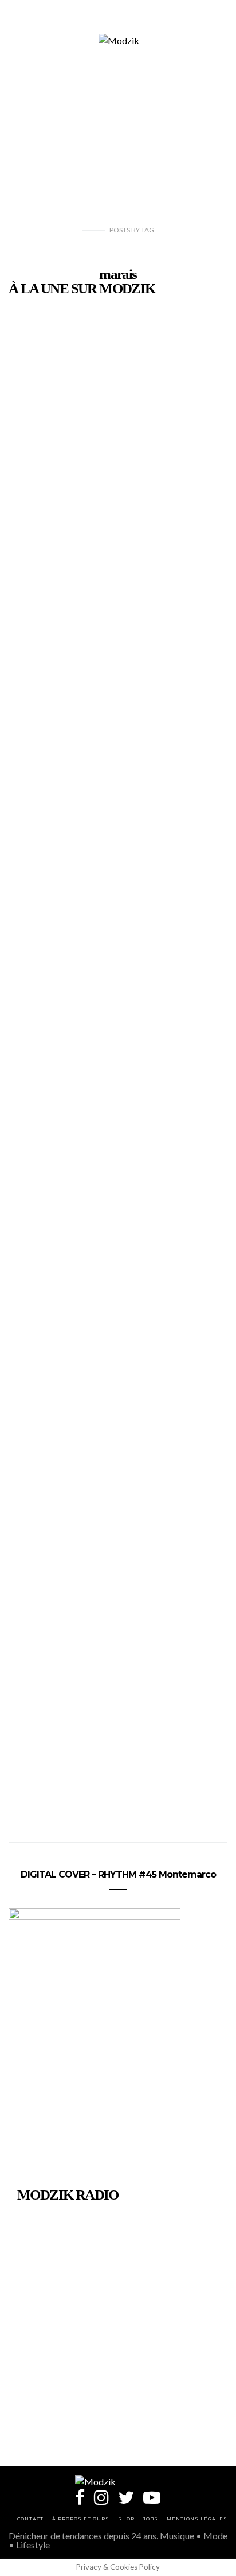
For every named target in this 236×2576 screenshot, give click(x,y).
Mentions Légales (197, 2519)
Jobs (151, 2519)
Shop (126, 2519)
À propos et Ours (81, 2519)
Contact (30, 2519)
